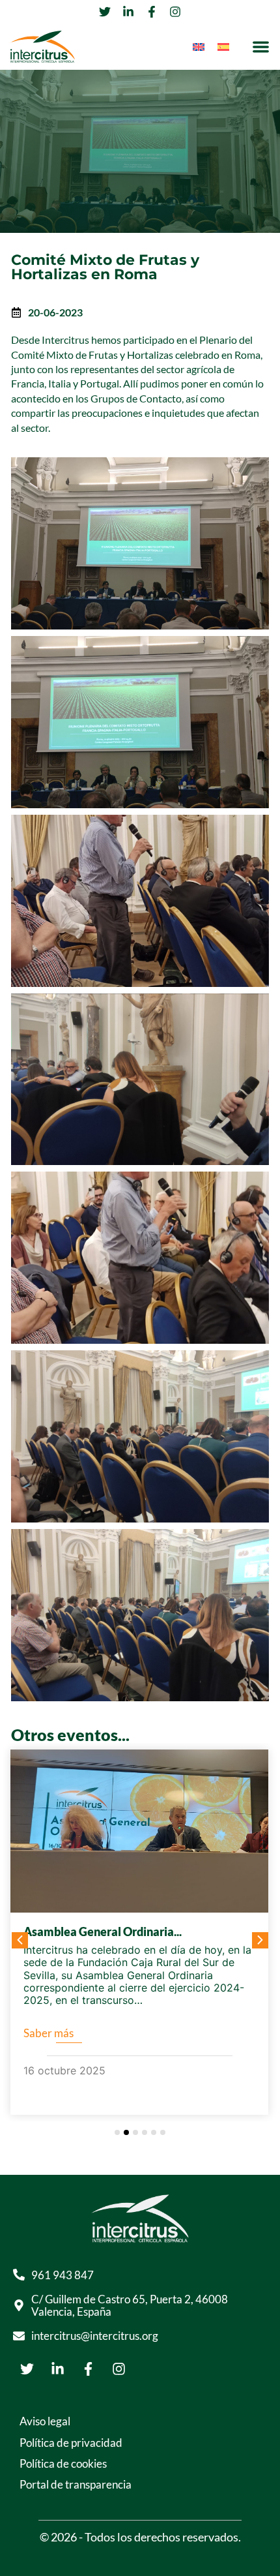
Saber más (49, 2033)
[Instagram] (119, 2369)
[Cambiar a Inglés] (199, 47)
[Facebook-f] (88, 2369)
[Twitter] (27, 2369)
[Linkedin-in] (57, 2369)
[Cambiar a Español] (223, 47)
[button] (261, 47)
